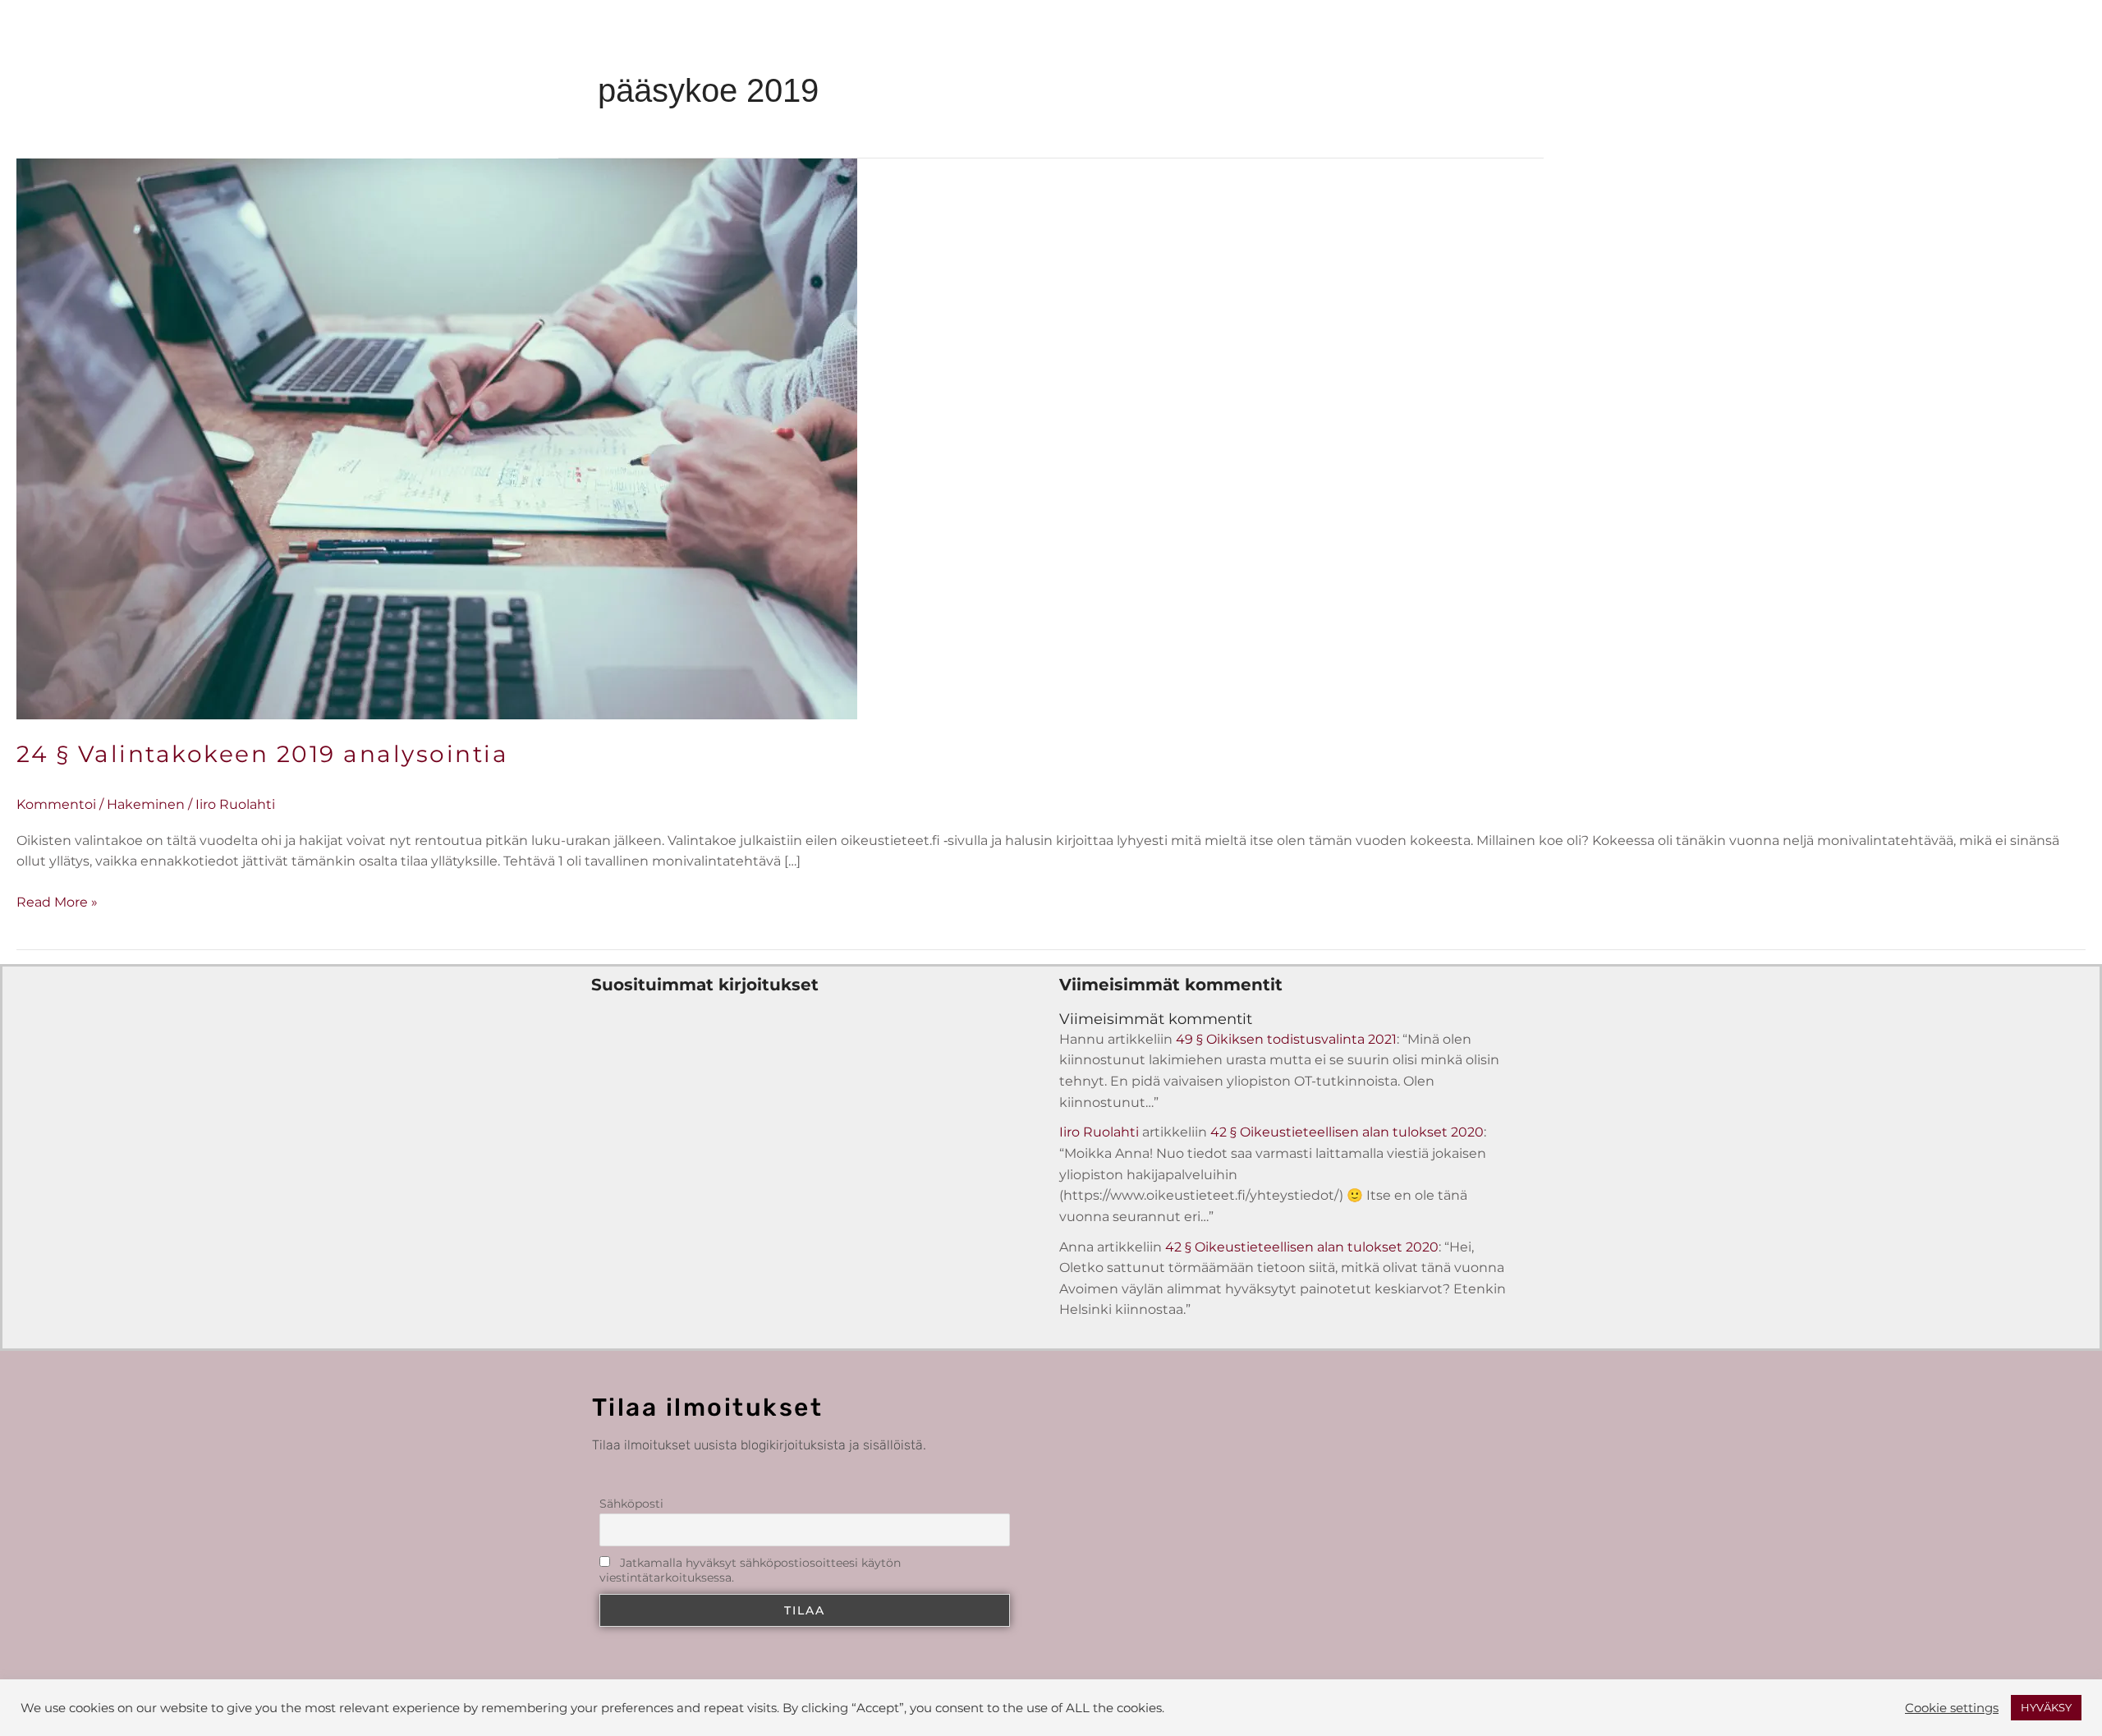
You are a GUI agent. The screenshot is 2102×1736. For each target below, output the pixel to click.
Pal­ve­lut (1028, 45)
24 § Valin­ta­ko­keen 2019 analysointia (262, 754)
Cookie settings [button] (1952, 1708)
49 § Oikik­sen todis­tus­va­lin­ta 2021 (1286, 1039)
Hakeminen (146, 804)
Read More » (57, 901)
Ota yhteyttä (1271, 45)
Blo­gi (936, 45)
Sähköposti (631, 1504)
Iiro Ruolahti (1099, 1132)
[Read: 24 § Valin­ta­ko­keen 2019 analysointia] (437, 438)
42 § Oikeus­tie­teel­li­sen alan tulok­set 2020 (1347, 1132)
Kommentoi (56, 804)
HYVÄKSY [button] (2046, 1707)
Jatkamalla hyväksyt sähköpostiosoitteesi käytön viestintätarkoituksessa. (750, 1570)
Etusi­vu (863, 45)
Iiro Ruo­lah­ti (1143, 45)
